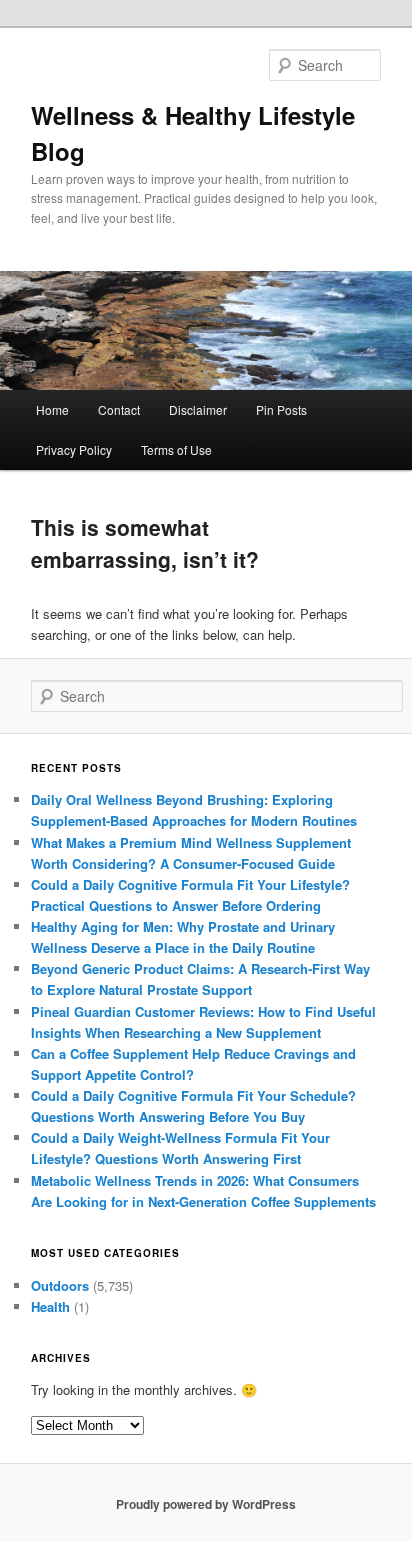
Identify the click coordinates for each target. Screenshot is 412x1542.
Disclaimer (198, 409)
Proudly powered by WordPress (206, 1504)
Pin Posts (281, 409)
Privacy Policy (74, 449)
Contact (119, 409)
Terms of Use (176, 449)
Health (50, 1306)
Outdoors (60, 1285)
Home (52, 409)
